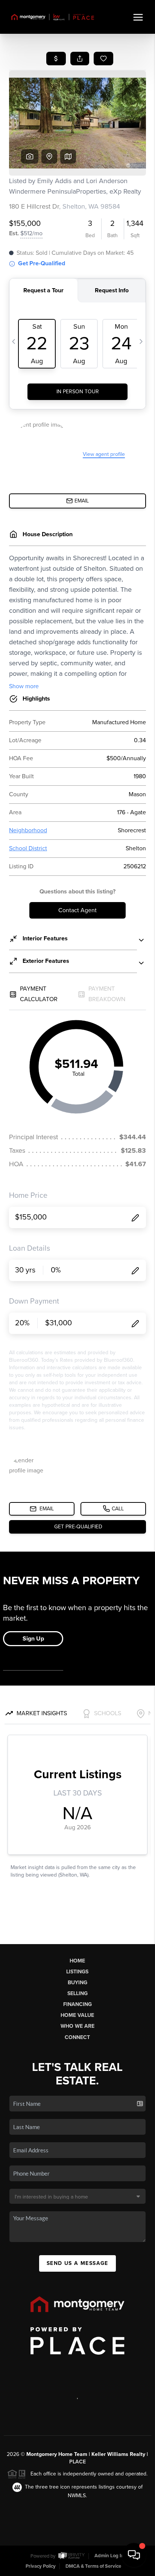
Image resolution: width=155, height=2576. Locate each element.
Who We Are (77, 2026)
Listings (77, 1972)
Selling (77, 1993)
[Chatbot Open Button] (134, 2555)
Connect (77, 2037)
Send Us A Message (77, 2263)
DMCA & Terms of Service (93, 2566)
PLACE (77, 2462)
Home (77, 1961)
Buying (77, 1983)
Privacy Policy (41, 2566)
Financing (77, 2004)
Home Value (77, 2015)
